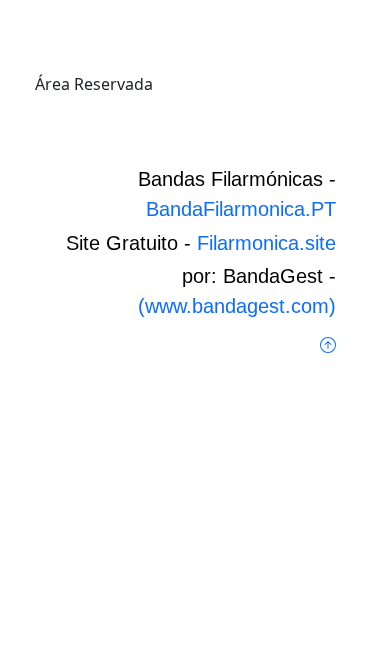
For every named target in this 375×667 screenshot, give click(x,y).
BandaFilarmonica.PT (241, 209)
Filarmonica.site (266, 243)
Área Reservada (94, 84)
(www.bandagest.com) (237, 306)
